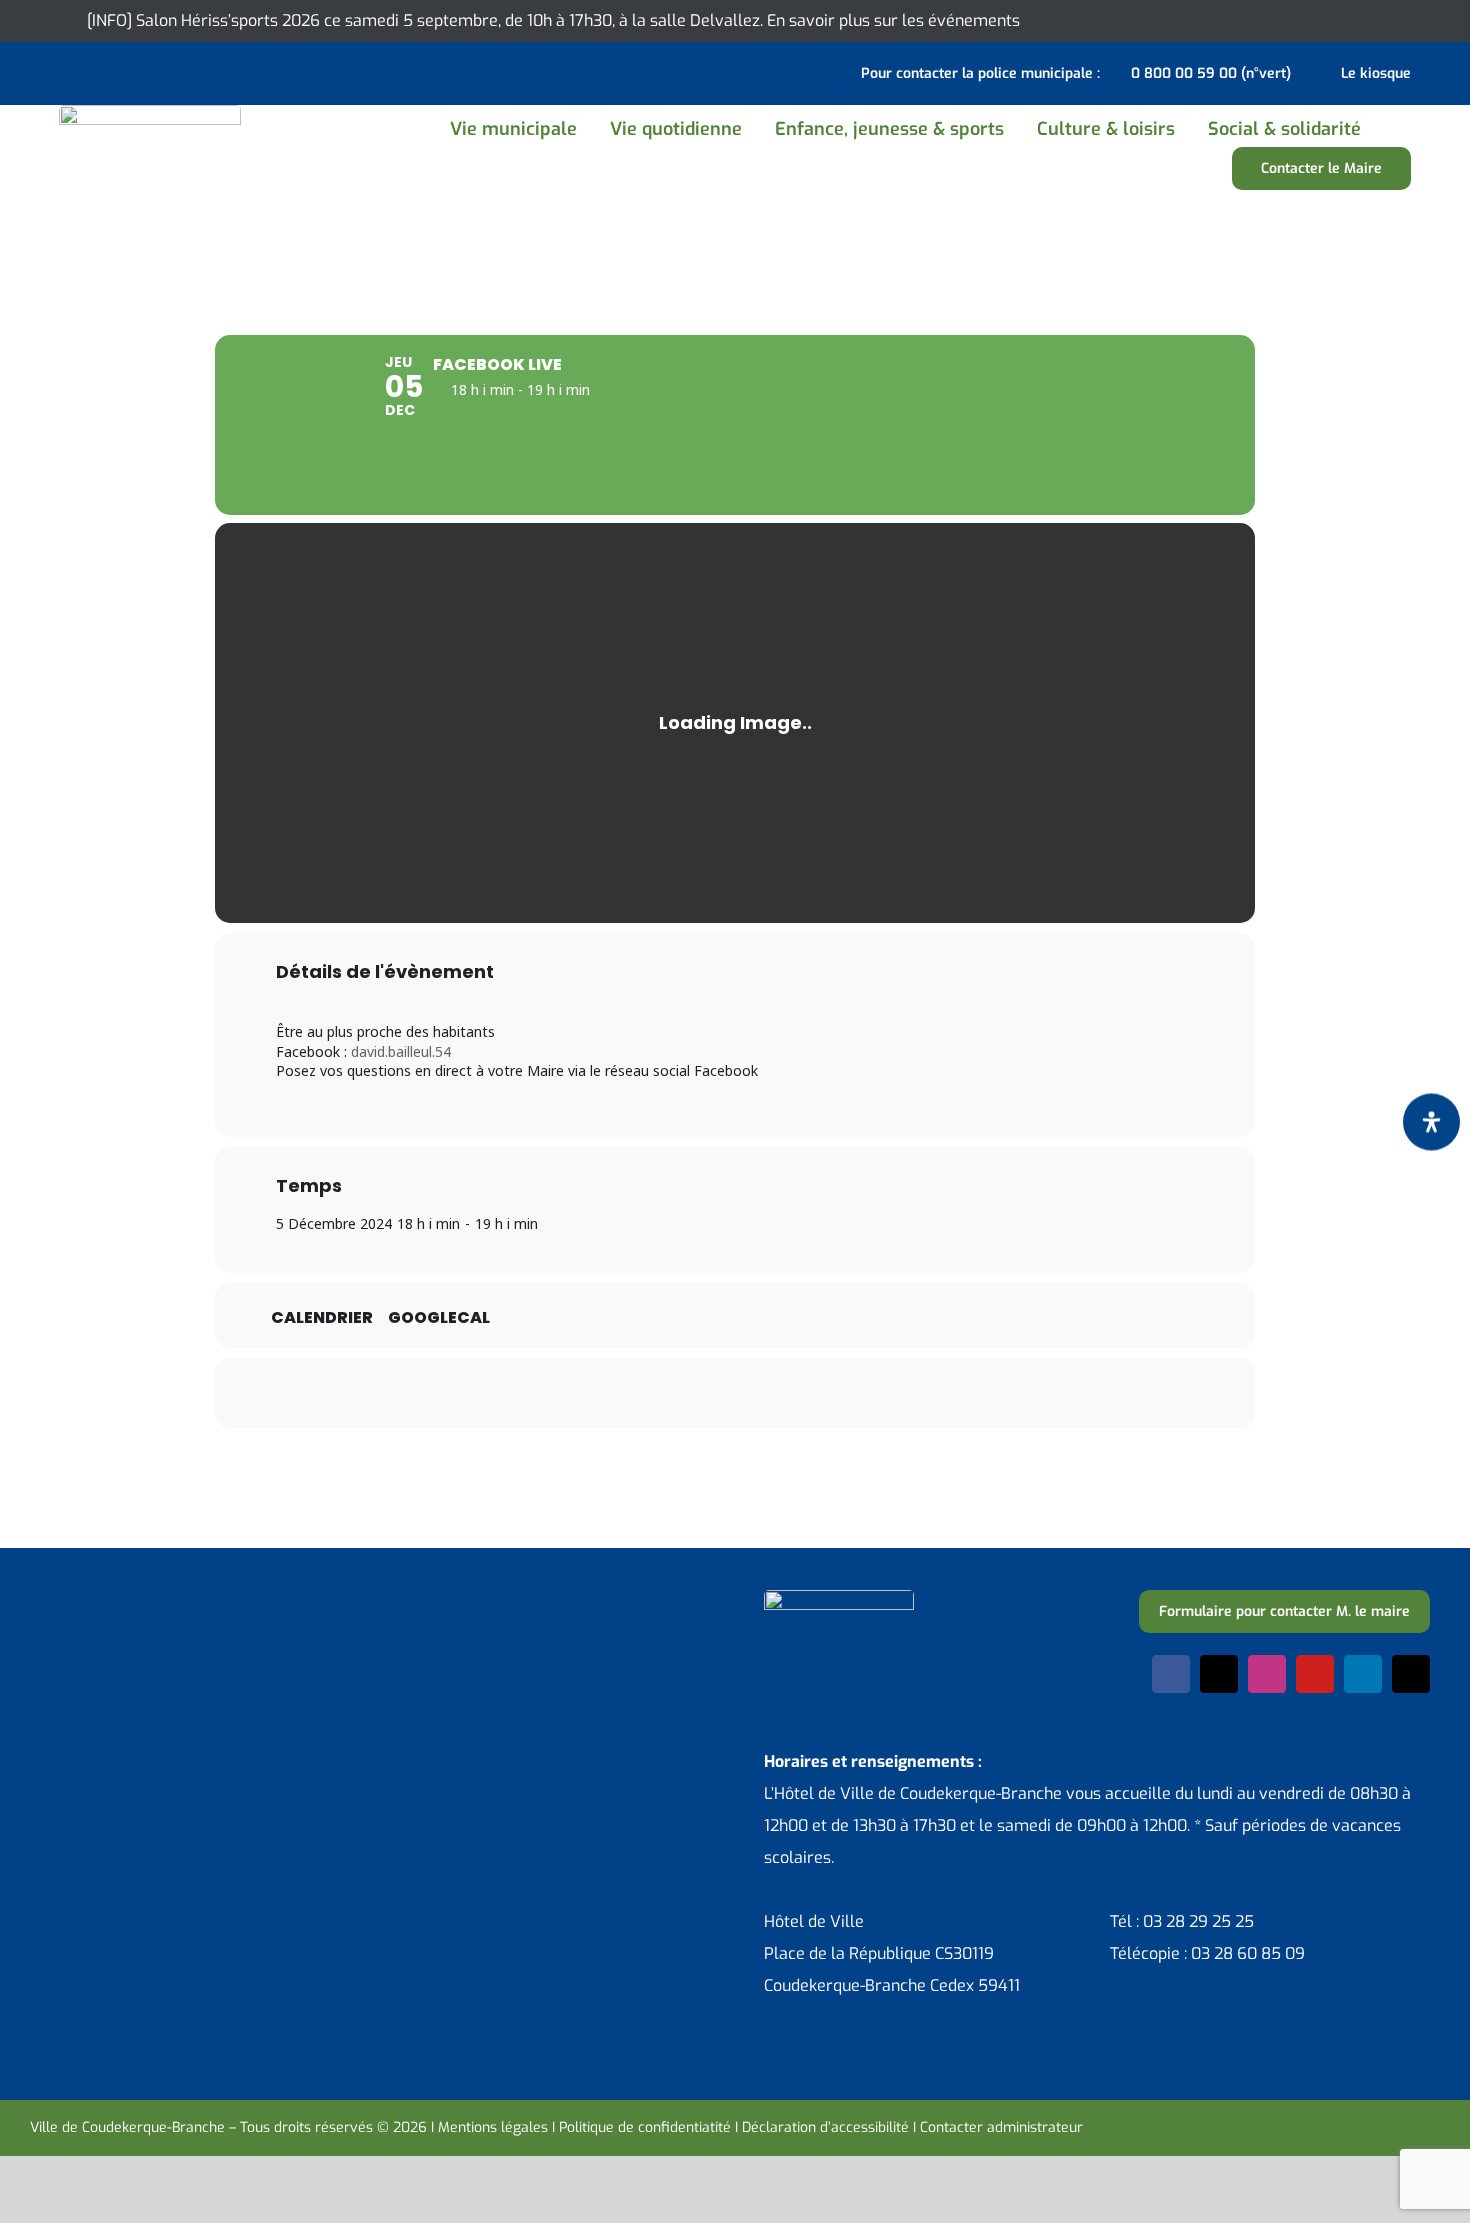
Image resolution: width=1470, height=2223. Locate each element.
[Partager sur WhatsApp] (760, 1393)
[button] (1400, 129)
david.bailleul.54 (401, 1051)
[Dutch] (42, 71)
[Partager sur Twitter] (660, 1393)
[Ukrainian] (120, 71)
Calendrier (322, 1318)
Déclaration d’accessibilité (825, 2127)
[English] (68, 71)
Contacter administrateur (1001, 2127)
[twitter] (1219, 1674)
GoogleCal (439, 1318)
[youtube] (1315, 1674)
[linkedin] (1363, 1674)
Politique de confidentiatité (645, 2127)
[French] (94, 71)
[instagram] (1267, 1674)
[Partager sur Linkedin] (710, 1393)
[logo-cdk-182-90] (150, 112)
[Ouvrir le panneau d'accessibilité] (1431, 1121)
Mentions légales (493, 2127)
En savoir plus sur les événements (893, 20)
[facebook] (1171, 1674)
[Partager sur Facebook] (610, 1393)
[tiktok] (1411, 1674)
